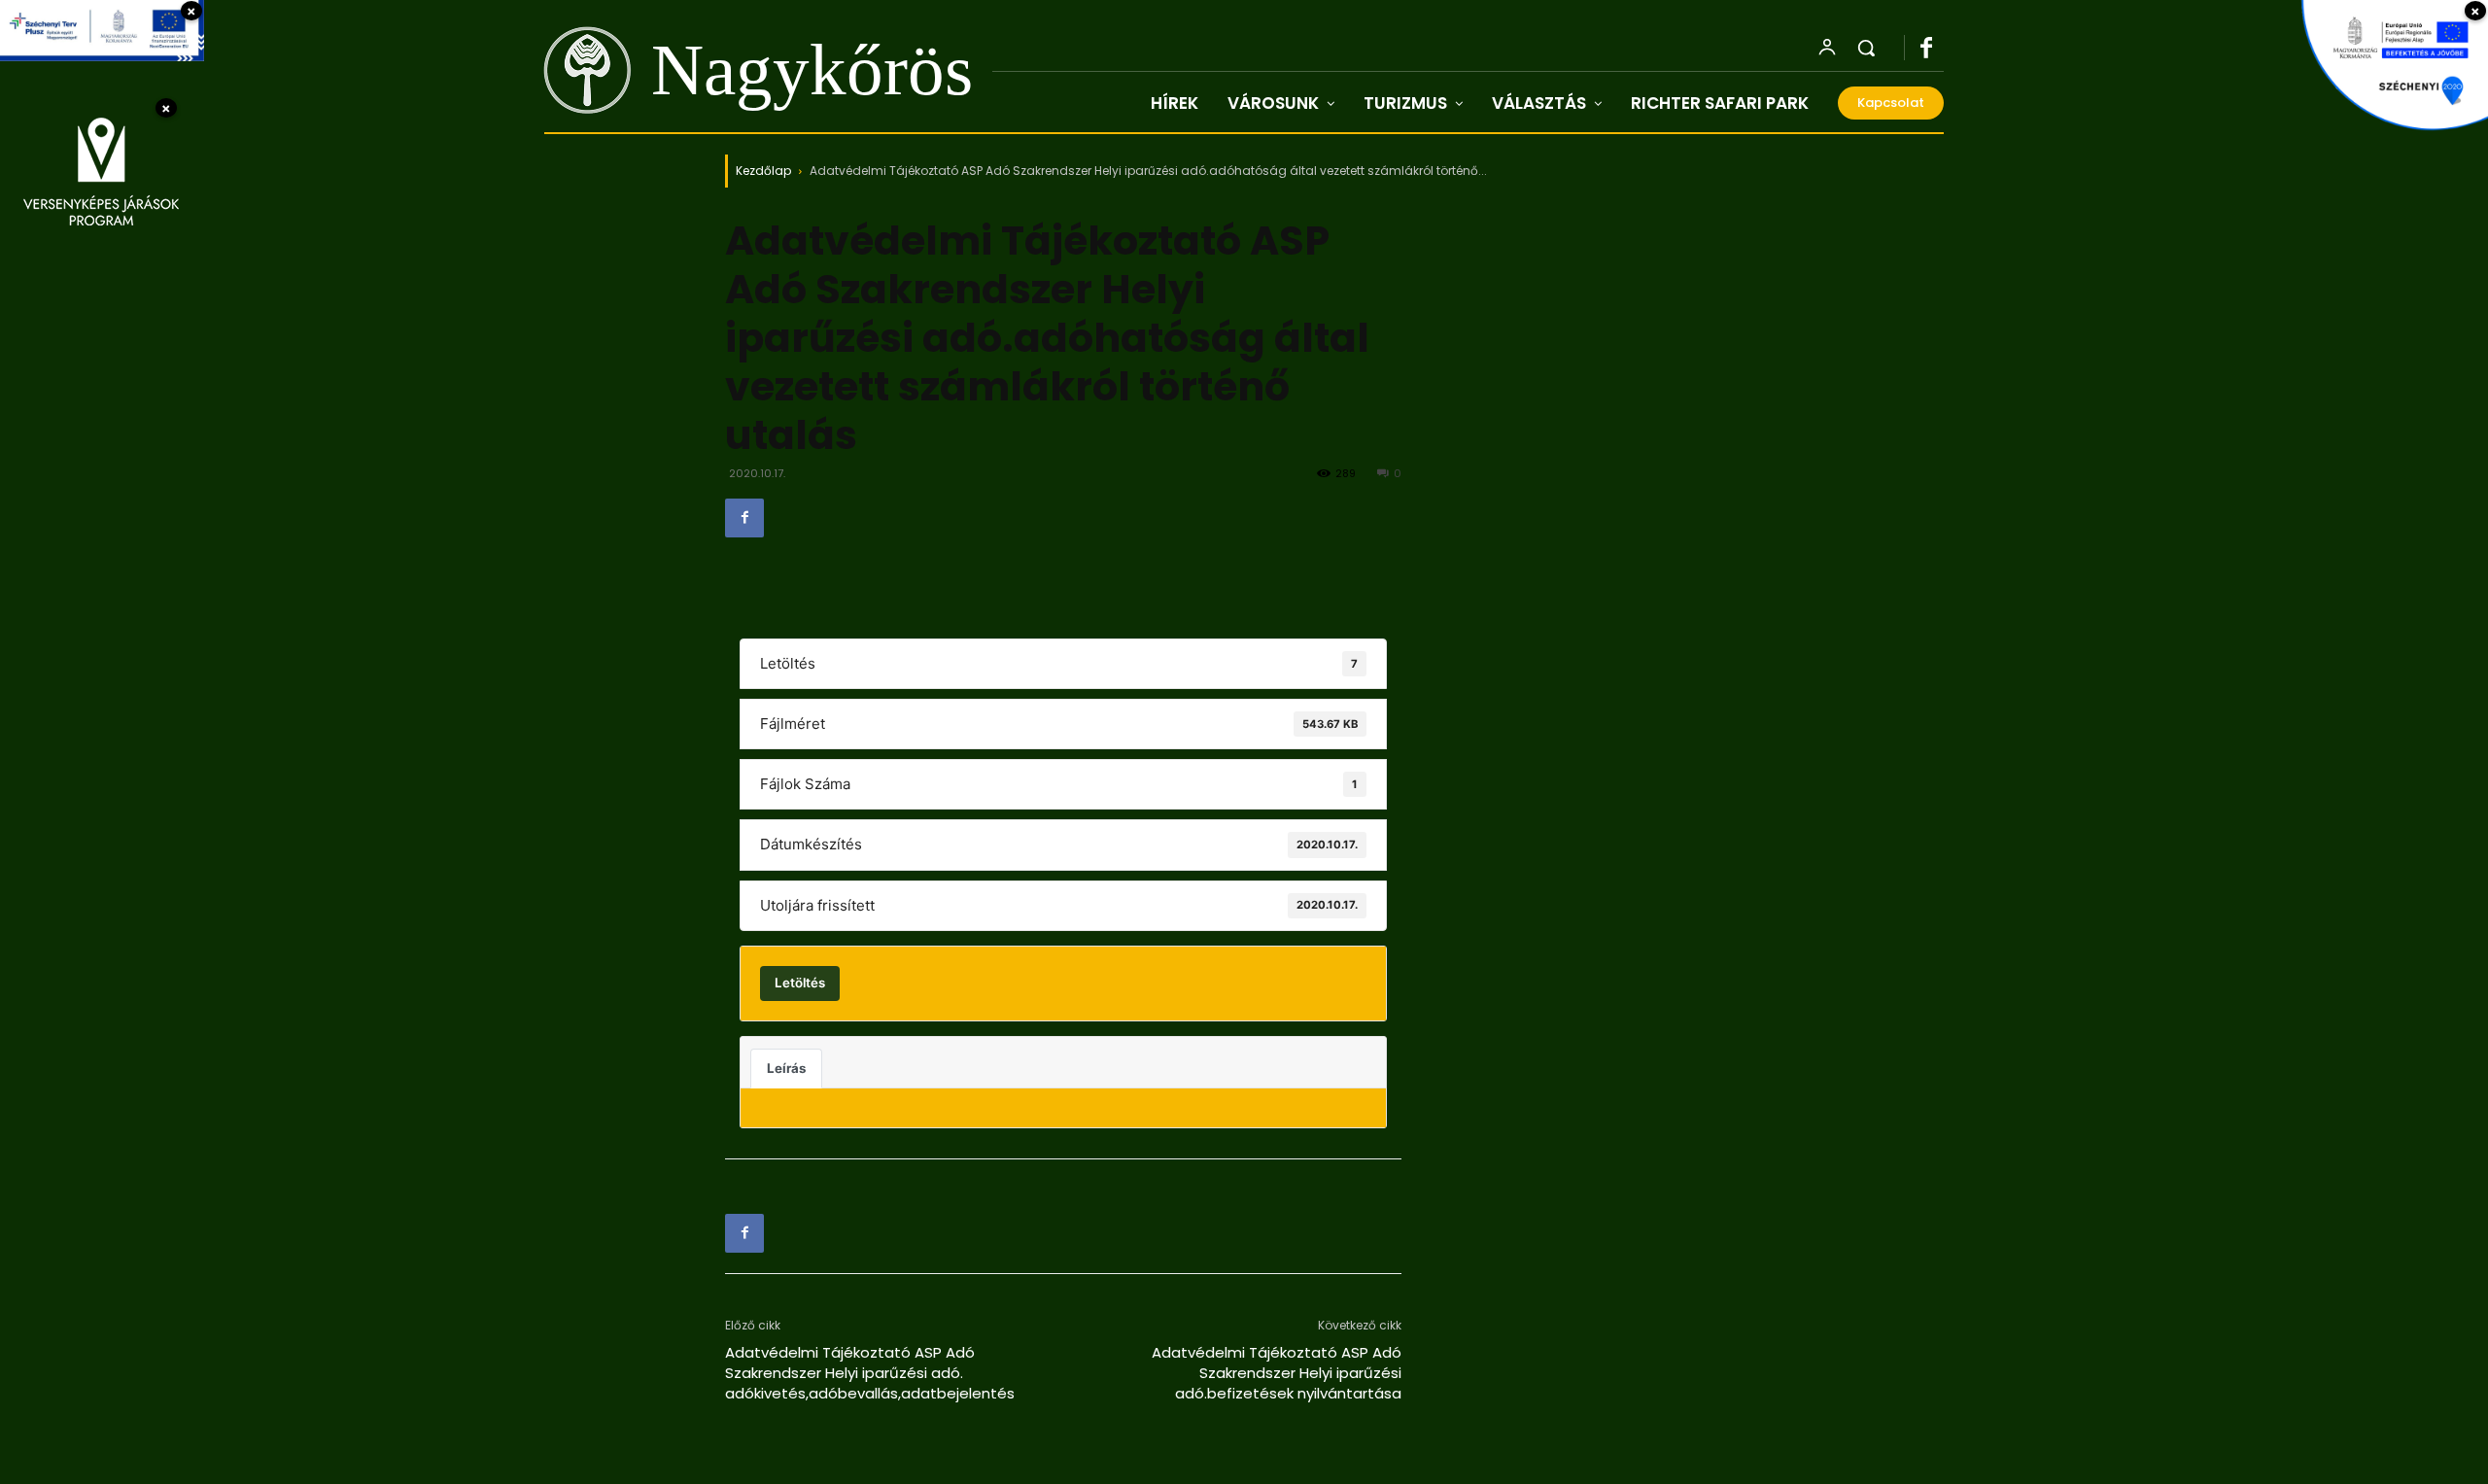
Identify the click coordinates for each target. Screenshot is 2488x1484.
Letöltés (800, 983)
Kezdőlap (763, 171)
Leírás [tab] (786, 1068)
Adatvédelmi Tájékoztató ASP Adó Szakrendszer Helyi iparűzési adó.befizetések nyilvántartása (1277, 1373)
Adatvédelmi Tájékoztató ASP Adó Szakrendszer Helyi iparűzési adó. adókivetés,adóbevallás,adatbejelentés (870, 1373)
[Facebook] (1936, 49)
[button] (1866, 48)
